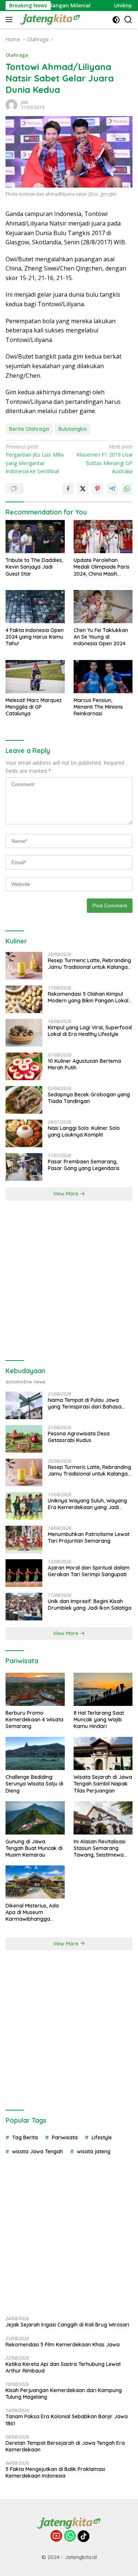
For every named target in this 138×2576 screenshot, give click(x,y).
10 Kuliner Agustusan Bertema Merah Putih (84, 1064)
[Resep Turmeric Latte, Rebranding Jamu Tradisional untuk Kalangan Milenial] (24, 966)
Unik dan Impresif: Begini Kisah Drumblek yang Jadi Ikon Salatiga (90, 1605)
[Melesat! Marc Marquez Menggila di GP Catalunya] (35, 677)
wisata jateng (94, 2151)
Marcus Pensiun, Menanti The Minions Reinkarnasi (98, 707)
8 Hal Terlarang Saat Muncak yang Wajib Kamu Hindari (99, 1720)
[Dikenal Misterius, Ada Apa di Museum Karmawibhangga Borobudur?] (35, 1882)
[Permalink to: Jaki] (11, 104)
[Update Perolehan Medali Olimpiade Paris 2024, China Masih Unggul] (103, 537)
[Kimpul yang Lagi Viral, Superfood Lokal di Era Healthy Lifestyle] (24, 1033)
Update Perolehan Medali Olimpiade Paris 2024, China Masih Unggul (102, 567)
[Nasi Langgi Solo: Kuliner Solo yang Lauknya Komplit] (24, 1133)
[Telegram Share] (112, 489)
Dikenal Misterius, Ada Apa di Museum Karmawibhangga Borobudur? (32, 1912)
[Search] (128, 20)
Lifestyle (102, 2137)
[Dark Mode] (116, 20)
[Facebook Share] (68, 489)
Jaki (24, 102)
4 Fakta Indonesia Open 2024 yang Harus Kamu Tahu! (35, 637)
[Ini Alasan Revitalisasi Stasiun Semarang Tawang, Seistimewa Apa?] (103, 1818)
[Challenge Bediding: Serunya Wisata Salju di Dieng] (35, 1753)
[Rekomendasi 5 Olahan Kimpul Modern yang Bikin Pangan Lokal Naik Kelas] (24, 999)
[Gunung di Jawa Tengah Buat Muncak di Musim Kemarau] (35, 1818)
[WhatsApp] (70, 2536)
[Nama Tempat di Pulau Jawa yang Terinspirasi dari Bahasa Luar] (24, 1405)
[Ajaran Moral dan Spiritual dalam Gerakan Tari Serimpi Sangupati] (24, 1573)
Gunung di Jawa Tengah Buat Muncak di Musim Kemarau (34, 1848)
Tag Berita (25, 2137)
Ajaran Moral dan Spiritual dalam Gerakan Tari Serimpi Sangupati (89, 1571)
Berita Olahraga (29, 429)
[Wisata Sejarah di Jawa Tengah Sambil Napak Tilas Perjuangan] (103, 1753)
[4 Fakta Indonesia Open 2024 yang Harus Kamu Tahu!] (35, 607)
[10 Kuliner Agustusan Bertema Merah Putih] (24, 1066)
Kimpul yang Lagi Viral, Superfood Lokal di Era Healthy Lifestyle (90, 1031)
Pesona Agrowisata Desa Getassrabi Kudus (79, 1437)
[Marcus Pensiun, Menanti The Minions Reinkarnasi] (103, 677)
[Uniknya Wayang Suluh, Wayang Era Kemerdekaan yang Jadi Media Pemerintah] (24, 1506)
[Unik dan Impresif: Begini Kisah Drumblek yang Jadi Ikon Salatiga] (24, 1607)
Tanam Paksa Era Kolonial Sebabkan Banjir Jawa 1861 (67, 2420)
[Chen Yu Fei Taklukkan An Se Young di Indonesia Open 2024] (103, 607)
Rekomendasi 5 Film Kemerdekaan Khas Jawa (63, 2345)
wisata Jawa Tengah (38, 2151)
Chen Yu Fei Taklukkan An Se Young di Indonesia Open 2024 (101, 637)
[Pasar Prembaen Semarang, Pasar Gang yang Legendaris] (24, 1167)
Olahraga (17, 55)
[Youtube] (56, 2536)
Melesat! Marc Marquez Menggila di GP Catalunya (34, 707)
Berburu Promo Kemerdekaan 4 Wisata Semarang (34, 1720)
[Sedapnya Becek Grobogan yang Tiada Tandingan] (24, 1100)
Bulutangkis (73, 429)
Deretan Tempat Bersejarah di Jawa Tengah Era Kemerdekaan (65, 2446)
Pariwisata (65, 2137)
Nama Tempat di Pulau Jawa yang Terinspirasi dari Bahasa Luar (85, 1403)
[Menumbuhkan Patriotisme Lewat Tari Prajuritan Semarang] (24, 1540)
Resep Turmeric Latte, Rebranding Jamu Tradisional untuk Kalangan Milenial (89, 964)
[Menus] (10, 20)
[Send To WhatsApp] (127, 489)
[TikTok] (84, 2536)
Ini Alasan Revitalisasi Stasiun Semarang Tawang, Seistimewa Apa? (100, 1848)
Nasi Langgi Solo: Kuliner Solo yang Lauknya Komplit (84, 1131)
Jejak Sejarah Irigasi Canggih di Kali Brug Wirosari (67, 2325)
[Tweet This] (83, 489)
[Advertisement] (69, 1281)
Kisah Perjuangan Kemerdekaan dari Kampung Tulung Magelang (64, 2394)
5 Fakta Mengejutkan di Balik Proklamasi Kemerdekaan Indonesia (55, 2472)
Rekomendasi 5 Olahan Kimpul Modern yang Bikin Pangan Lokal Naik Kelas (88, 997)
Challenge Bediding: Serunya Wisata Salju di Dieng (34, 1784)
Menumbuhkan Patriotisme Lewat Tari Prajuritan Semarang (89, 1537)
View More (66, 1194)
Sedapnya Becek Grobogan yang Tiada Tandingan (89, 1098)
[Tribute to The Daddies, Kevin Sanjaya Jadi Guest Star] (35, 537)
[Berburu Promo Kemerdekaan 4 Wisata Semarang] (35, 1689)
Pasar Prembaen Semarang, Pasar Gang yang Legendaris (84, 1165)
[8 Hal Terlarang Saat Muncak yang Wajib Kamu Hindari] (103, 1689)
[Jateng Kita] (49, 20)
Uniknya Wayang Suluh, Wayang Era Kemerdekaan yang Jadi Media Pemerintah (87, 1504)
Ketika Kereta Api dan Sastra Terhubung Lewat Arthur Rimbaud (63, 2367)
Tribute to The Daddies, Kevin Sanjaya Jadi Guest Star (34, 567)
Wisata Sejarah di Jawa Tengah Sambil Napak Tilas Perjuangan (103, 1784)
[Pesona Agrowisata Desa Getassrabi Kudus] (24, 1439)
